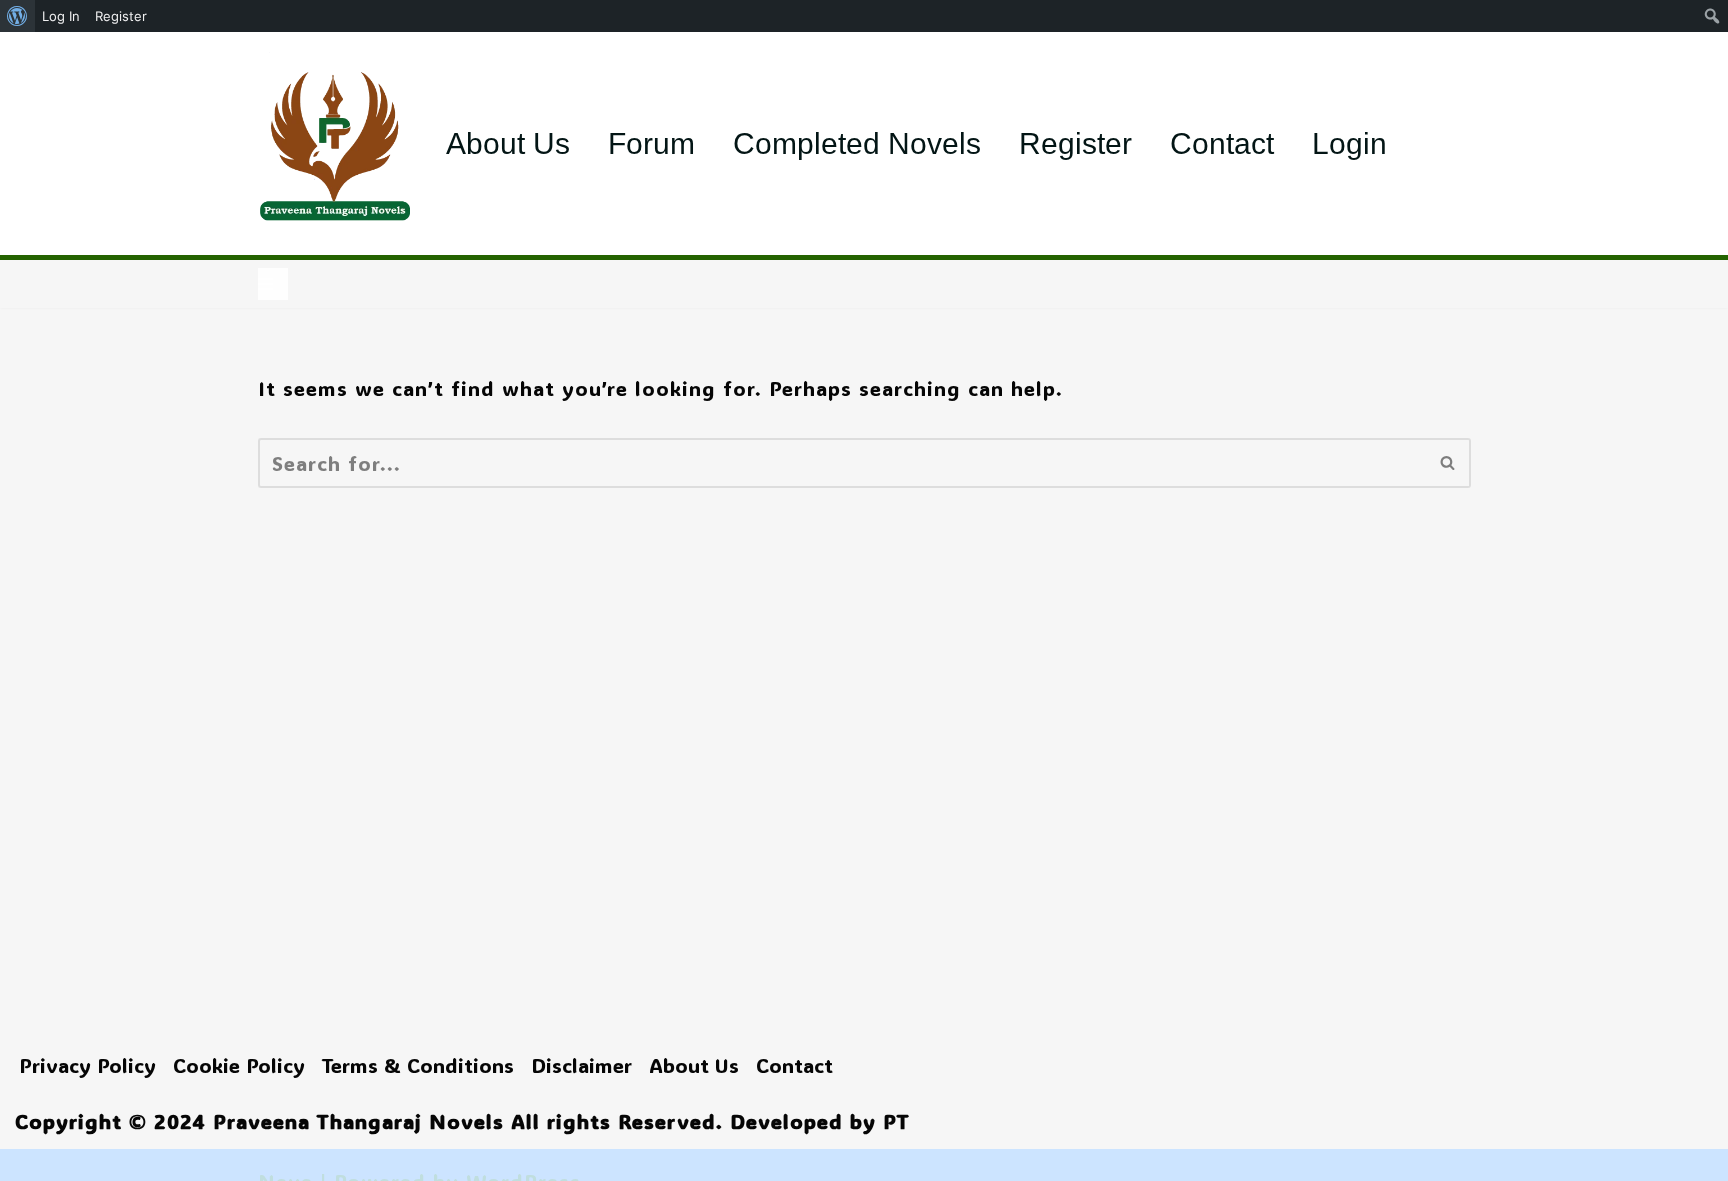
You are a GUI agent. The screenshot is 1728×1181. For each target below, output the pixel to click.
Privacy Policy (87, 1065)
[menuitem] (17, 16)
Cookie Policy (239, 1065)
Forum (651, 143)
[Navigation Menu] (273, 284)
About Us (508, 143)
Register (1075, 143)
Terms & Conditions (418, 1065)
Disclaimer (581, 1065)
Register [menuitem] (121, 16)
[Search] (1448, 463)
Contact (1222, 143)
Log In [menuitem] (61, 16)
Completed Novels (857, 143)
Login (1349, 143)
